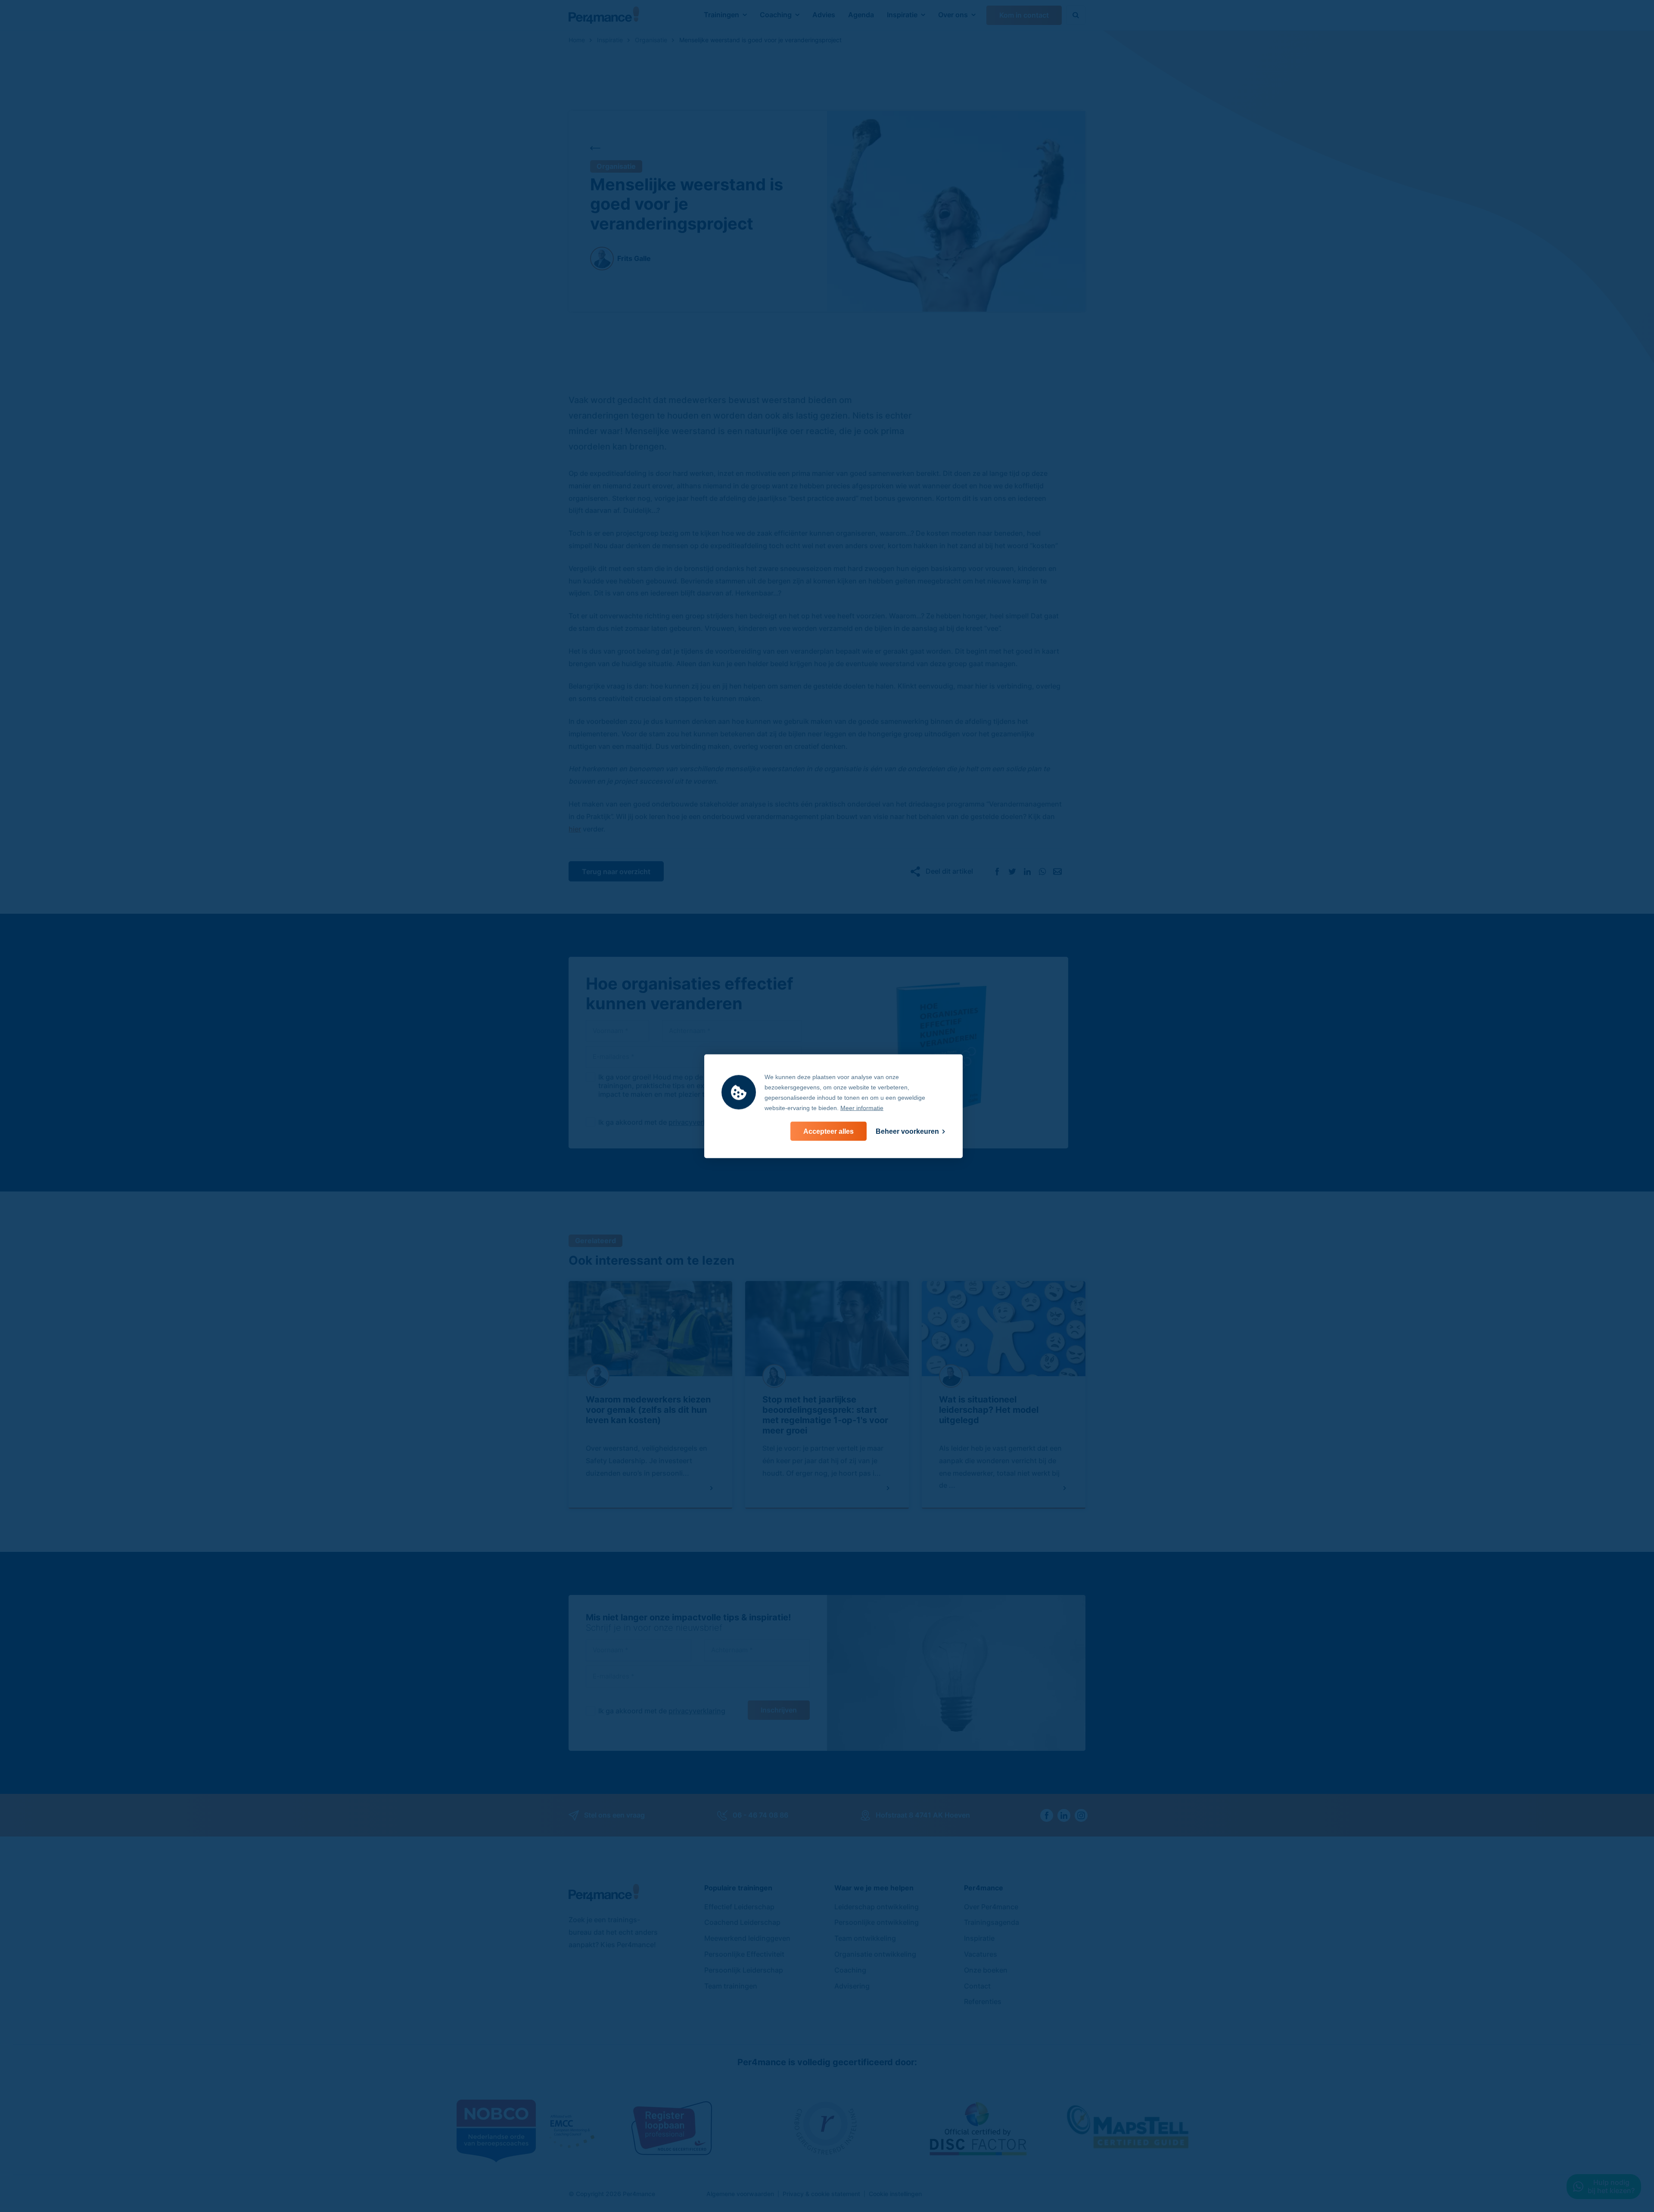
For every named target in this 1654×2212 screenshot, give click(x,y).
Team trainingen (731, 1986)
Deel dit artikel (949, 871)
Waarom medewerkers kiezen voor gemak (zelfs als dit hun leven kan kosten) (648, 1410)
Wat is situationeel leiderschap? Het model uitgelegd (989, 1410)
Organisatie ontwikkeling (875, 1954)
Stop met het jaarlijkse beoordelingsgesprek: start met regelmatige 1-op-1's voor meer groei (825, 1415)
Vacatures (981, 1954)
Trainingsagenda (992, 1922)
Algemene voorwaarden (740, 2194)
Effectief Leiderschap (739, 1907)
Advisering (852, 1986)
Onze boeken (986, 1970)
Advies (824, 15)
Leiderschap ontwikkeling (877, 1907)
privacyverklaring (697, 1122)
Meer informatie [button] (862, 1108)
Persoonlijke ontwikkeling (877, 1922)
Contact (977, 1986)
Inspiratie (902, 15)
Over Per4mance (991, 1907)
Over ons (953, 15)
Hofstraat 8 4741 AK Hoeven (923, 1815)
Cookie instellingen (895, 2194)
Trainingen (721, 15)
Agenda (861, 15)
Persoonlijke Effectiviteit (744, 1954)
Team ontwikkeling (865, 1938)
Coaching (776, 15)
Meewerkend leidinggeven (747, 1938)
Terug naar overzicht (616, 872)
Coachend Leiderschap (742, 1922)
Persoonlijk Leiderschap (744, 1970)
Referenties (983, 2001)
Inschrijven (779, 1710)
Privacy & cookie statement (821, 2194)
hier (575, 829)
